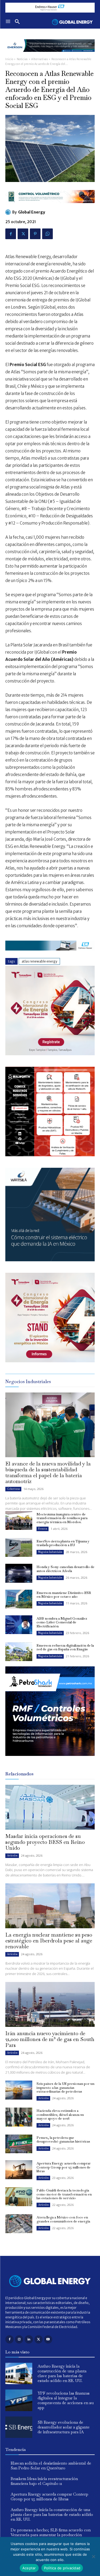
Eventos (43, 1529)
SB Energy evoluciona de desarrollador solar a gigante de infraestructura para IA (64, 2427)
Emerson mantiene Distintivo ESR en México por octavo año (64, 1595)
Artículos (12, 1855)
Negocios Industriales (50, 1552)
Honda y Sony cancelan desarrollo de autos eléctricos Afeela (65, 1569)
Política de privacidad (62, 2568)
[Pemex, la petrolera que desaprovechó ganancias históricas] (19, 2144)
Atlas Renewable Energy (39, 961)
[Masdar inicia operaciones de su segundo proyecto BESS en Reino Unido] (50, 1807)
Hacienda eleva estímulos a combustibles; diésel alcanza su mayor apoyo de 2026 (60, 2115)
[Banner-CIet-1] (50, 1361)
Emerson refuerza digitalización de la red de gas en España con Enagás (65, 1647)
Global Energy (32, 212)
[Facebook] (11, 234)
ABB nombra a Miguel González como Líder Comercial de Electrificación (62, 1622)
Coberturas (13, 1489)
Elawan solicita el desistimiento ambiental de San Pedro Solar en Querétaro (51, 2466)
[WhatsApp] (47, 234)
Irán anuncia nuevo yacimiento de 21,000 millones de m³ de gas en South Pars (50, 2039)
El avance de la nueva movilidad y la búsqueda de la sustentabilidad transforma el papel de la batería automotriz (48, 1472)
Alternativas (39, 59)
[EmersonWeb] (50, 56)
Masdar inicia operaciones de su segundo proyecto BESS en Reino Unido (45, 1842)
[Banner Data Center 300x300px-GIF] (50, 1260)
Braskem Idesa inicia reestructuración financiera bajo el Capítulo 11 (44, 2481)
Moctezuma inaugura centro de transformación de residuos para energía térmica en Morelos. (62, 1518)
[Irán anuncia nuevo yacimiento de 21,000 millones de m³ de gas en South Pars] (50, 2004)
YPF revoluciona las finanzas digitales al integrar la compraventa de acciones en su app (66, 2400)
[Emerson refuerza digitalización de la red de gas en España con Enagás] (19, 1652)
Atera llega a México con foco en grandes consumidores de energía (63, 2219)
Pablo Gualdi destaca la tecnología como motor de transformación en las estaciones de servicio (64, 2194)
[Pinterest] (35, 234)
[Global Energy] (9, 212)
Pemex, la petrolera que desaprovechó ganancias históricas (63, 2139)
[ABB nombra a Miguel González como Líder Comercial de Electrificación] (19, 1625)
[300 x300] (50, 1155)
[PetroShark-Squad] (50, 1760)
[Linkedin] (29, 2339)
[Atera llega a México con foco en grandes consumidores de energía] (19, 2224)
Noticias (22, 59)
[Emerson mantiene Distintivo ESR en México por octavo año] (19, 1599)
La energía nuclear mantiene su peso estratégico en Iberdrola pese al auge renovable (49, 1941)
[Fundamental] (50, 8)
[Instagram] (19, 2339)
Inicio (9, 59)
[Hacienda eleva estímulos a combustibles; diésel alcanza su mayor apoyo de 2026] (19, 2117)
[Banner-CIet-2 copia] (50, 1054)
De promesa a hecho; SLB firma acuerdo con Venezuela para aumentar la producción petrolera (51, 2535)
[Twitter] (23, 234)
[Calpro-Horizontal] (50, 207)
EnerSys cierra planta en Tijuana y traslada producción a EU (63, 1543)
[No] (93, 2556)
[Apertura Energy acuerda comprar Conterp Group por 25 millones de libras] (19, 2170)
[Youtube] (48, 2339)
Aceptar (29, 2568)
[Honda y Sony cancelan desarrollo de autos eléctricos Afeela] (19, 1573)
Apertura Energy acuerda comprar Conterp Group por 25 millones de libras (64, 2167)
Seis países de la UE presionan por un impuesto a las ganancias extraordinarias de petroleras (65, 2088)
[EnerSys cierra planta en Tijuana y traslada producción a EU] (19, 1547)
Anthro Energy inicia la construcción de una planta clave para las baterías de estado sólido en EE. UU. (62, 2373)
